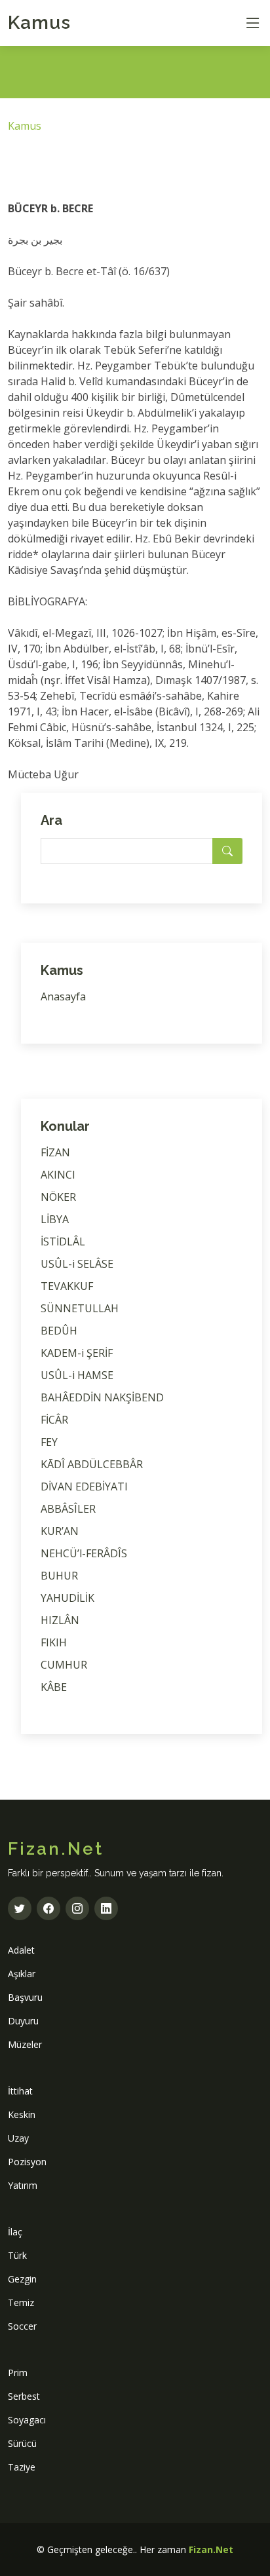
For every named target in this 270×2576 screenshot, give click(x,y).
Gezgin (22, 2279)
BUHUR (59, 1576)
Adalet (21, 1950)
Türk (17, 2255)
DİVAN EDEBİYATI (84, 1487)
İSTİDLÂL (63, 1241)
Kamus (39, 23)
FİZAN (55, 1152)
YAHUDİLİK (67, 1598)
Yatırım (23, 2185)
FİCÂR (54, 1420)
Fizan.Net (211, 2549)
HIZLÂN (60, 1620)
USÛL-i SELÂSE (77, 1264)
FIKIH (54, 1642)
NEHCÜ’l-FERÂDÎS (84, 1553)
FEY (49, 1442)
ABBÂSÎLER (68, 1509)
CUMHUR (64, 1665)
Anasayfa (63, 996)
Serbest (24, 2396)
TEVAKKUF (67, 1286)
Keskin (22, 2114)
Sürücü (22, 2443)
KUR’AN (60, 1531)
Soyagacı (27, 2420)
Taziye (22, 2467)
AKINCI (58, 1175)
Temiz (21, 2302)
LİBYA (55, 1219)
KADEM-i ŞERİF (77, 1353)
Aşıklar (22, 1974)
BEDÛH (59, 1331)
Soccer (22, 2326)
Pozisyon (27, 2162)
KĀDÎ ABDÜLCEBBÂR (92, 1464)
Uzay (18, 2138)
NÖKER (58, 1197)
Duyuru (23, 2021)
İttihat (20, 2091)
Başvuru (25, 1997)
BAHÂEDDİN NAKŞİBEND (102, 1397)
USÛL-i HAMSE (77, 1375)
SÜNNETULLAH (80, 1308)
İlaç (15, 2232)
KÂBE (54, 1687)
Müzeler (25, 2044)
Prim (18, 2373)
